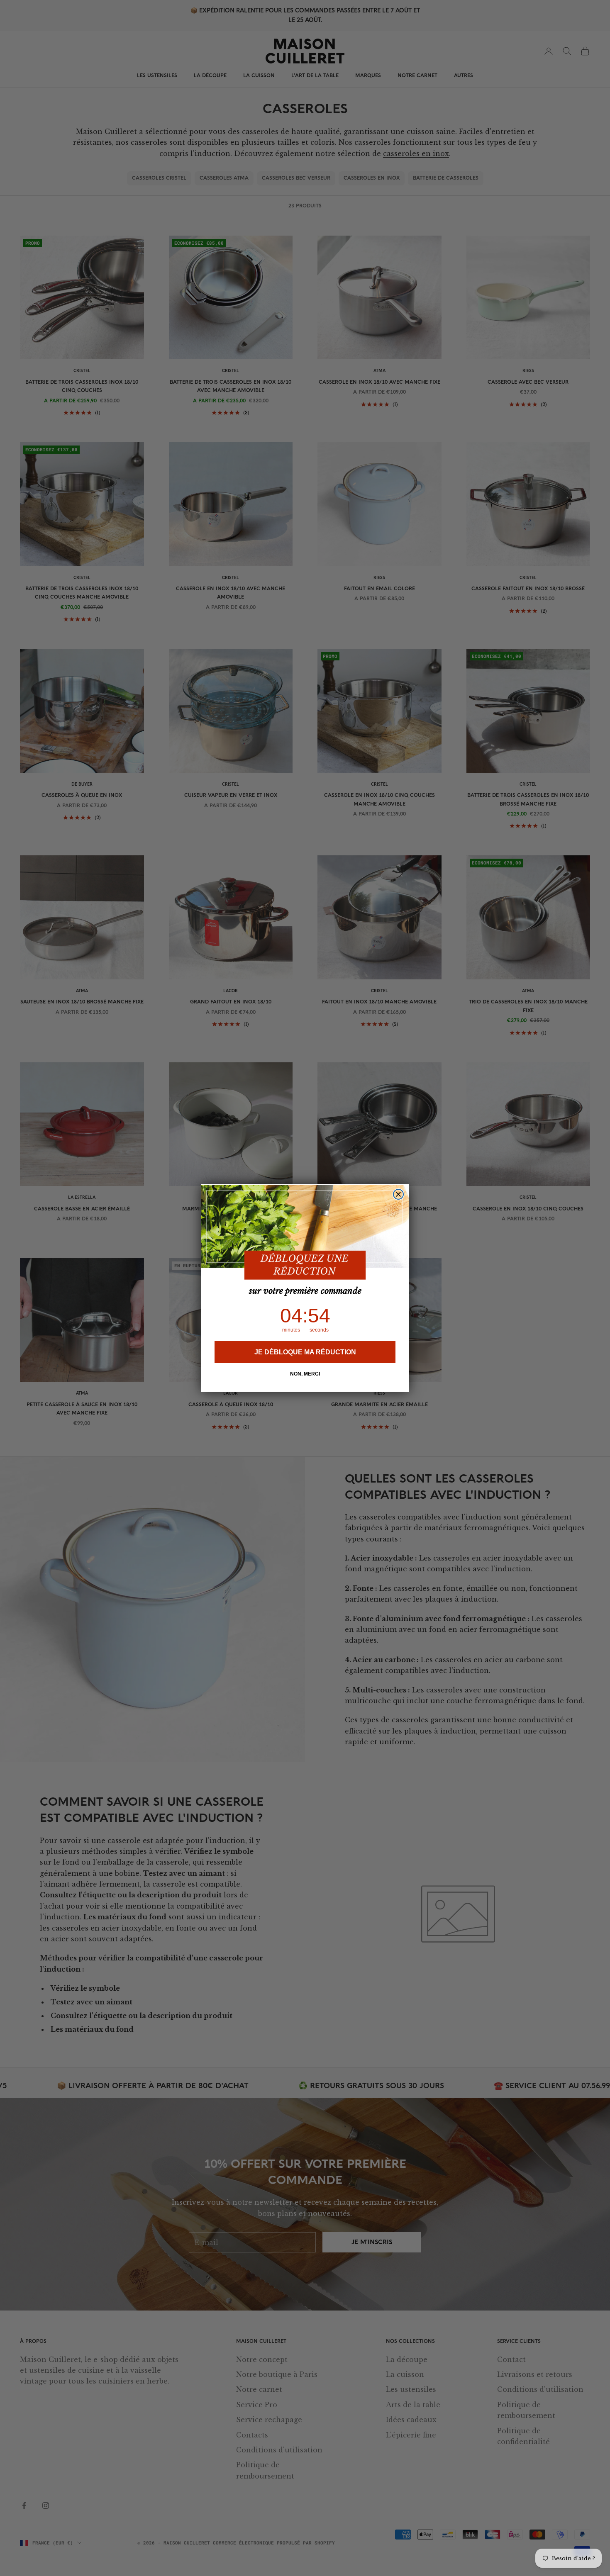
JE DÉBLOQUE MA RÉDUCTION (305, 1352)
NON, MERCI (305, 1374)
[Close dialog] (398, 1194)
